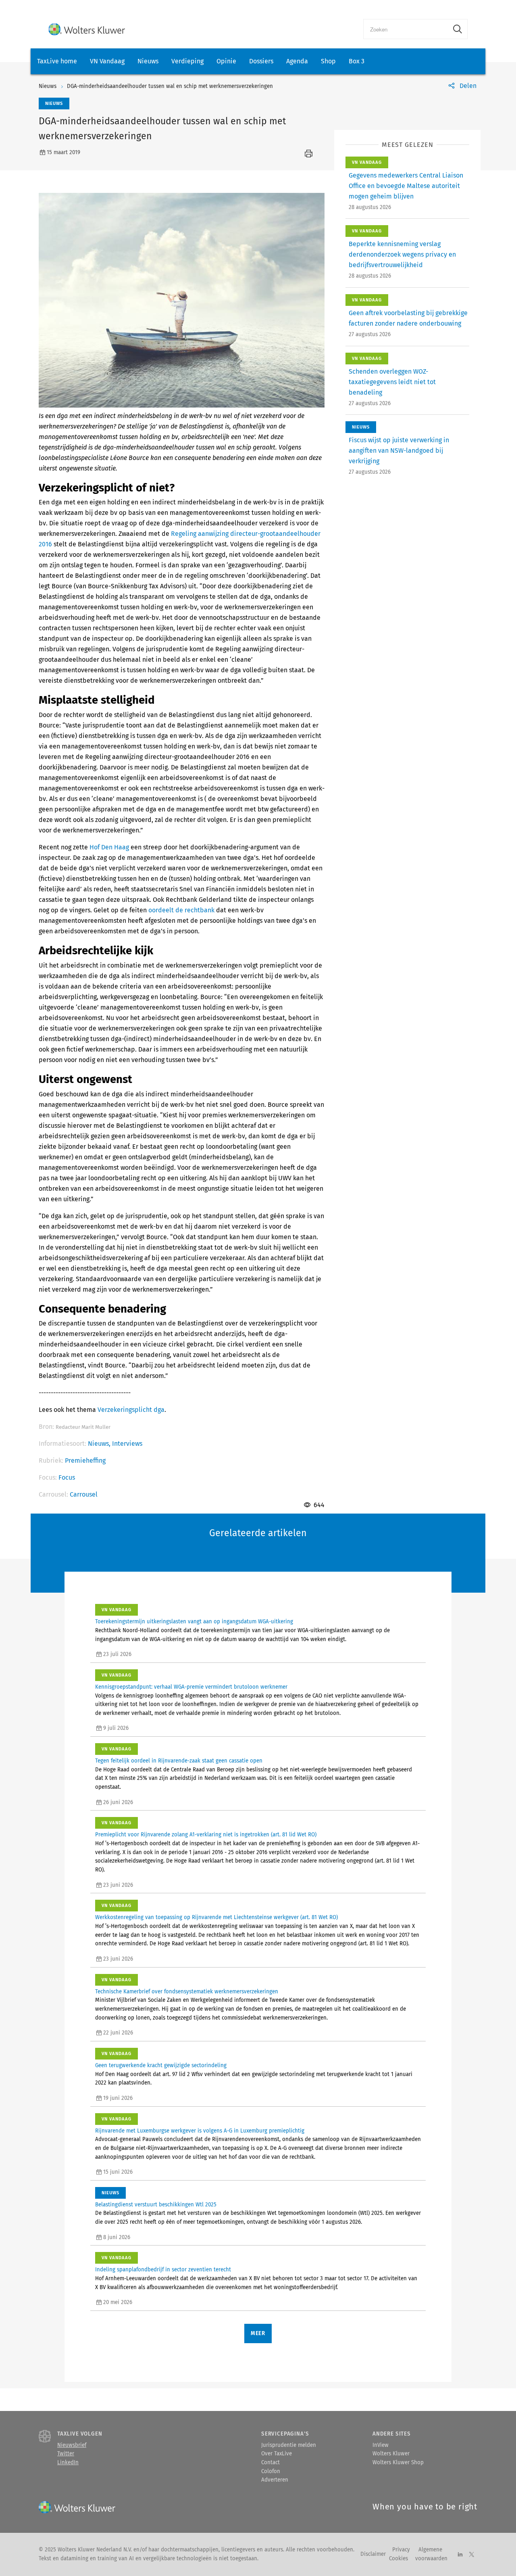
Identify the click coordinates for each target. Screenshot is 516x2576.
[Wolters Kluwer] (87, 29)
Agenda (297, 61)
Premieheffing (85, 1460)
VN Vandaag (107, 61)
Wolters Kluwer (391, 2454)
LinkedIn (68, 2463)
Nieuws (148, 61)
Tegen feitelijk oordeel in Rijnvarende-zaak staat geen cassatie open (179, 1761)
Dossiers (261, 61)
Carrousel (84, 1494)
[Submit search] (458, 29)
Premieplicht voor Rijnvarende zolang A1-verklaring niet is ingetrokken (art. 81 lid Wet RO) (206, 1835)
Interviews (127, 1444)
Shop (328, 61)
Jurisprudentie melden (289, 2445)
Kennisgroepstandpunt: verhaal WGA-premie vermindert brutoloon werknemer (191, 1687)
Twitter (66, 2454)
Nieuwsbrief (72, 2445)
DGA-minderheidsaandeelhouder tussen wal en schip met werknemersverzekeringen (170, 86)
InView (381, 2445)
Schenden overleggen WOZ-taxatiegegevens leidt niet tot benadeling (392, 382)
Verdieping (187, 61)
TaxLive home (57, 61)
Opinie (226, 61)
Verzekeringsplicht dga (131, 1410)
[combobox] (406, 29)
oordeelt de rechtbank (181, 910)
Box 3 (357, 61)
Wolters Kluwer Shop (398, 2463)
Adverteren (275, 2480)
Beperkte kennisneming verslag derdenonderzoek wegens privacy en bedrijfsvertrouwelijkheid (402, 254)
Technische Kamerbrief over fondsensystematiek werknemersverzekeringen (187, 1992)
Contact (270, 2463)
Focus (67, 1477)
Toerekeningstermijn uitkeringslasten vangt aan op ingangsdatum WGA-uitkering (194, 1622)
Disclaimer (373, 2554)
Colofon (271, 2471)
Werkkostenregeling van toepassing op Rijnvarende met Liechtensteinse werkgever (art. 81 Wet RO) (216, 1917)
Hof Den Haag (109, 847)
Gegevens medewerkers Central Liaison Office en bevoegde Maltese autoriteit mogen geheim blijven (406, 186)
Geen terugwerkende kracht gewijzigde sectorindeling (161, 2066)
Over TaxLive (277, 2454)
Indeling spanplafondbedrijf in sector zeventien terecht (163, 2270)
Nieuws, (100, 1444)
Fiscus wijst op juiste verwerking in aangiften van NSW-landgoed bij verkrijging (399, 451)
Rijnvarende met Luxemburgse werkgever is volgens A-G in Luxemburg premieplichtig (200, 2131)
